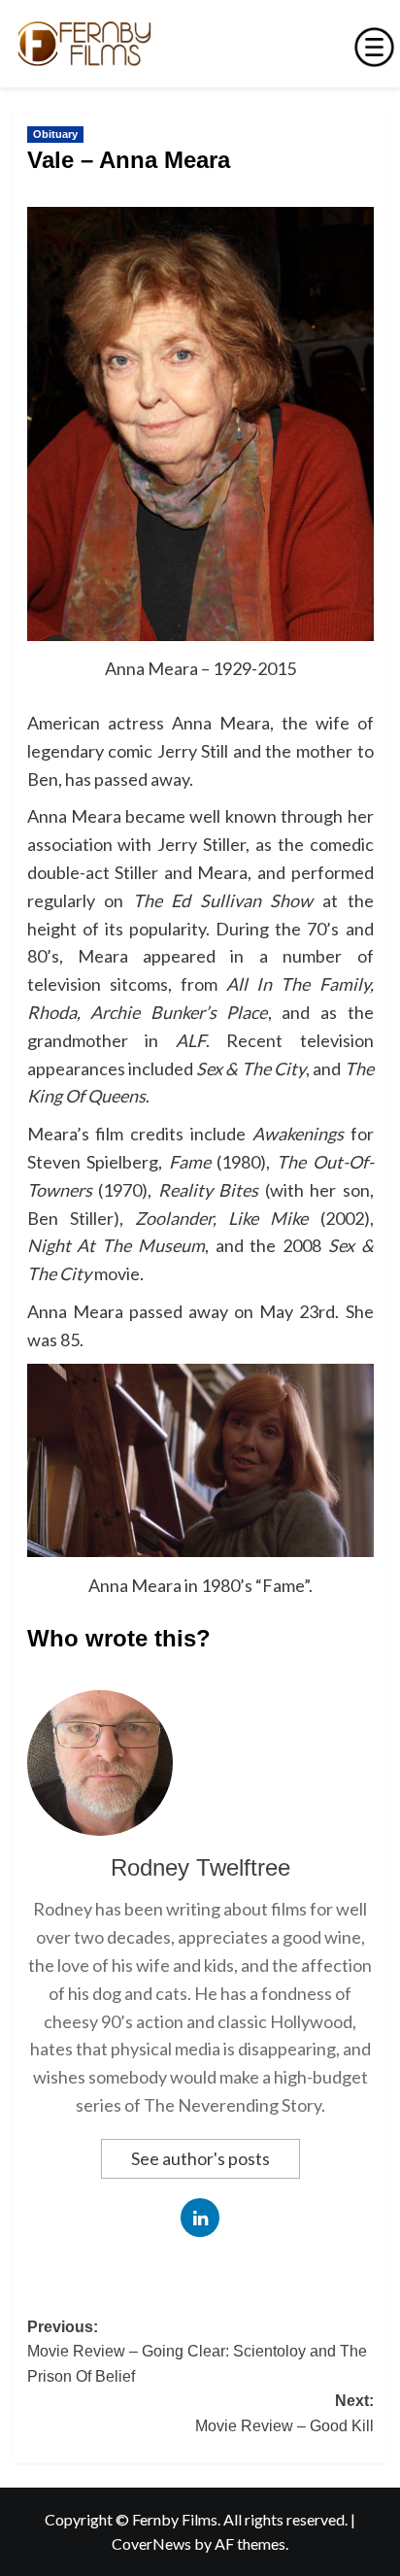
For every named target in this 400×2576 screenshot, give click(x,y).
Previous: (197, 2352)
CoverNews (151, 2543)
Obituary (55, 134)
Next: (284, 2413)
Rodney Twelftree (200, 1867)
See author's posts (200, 2158)
